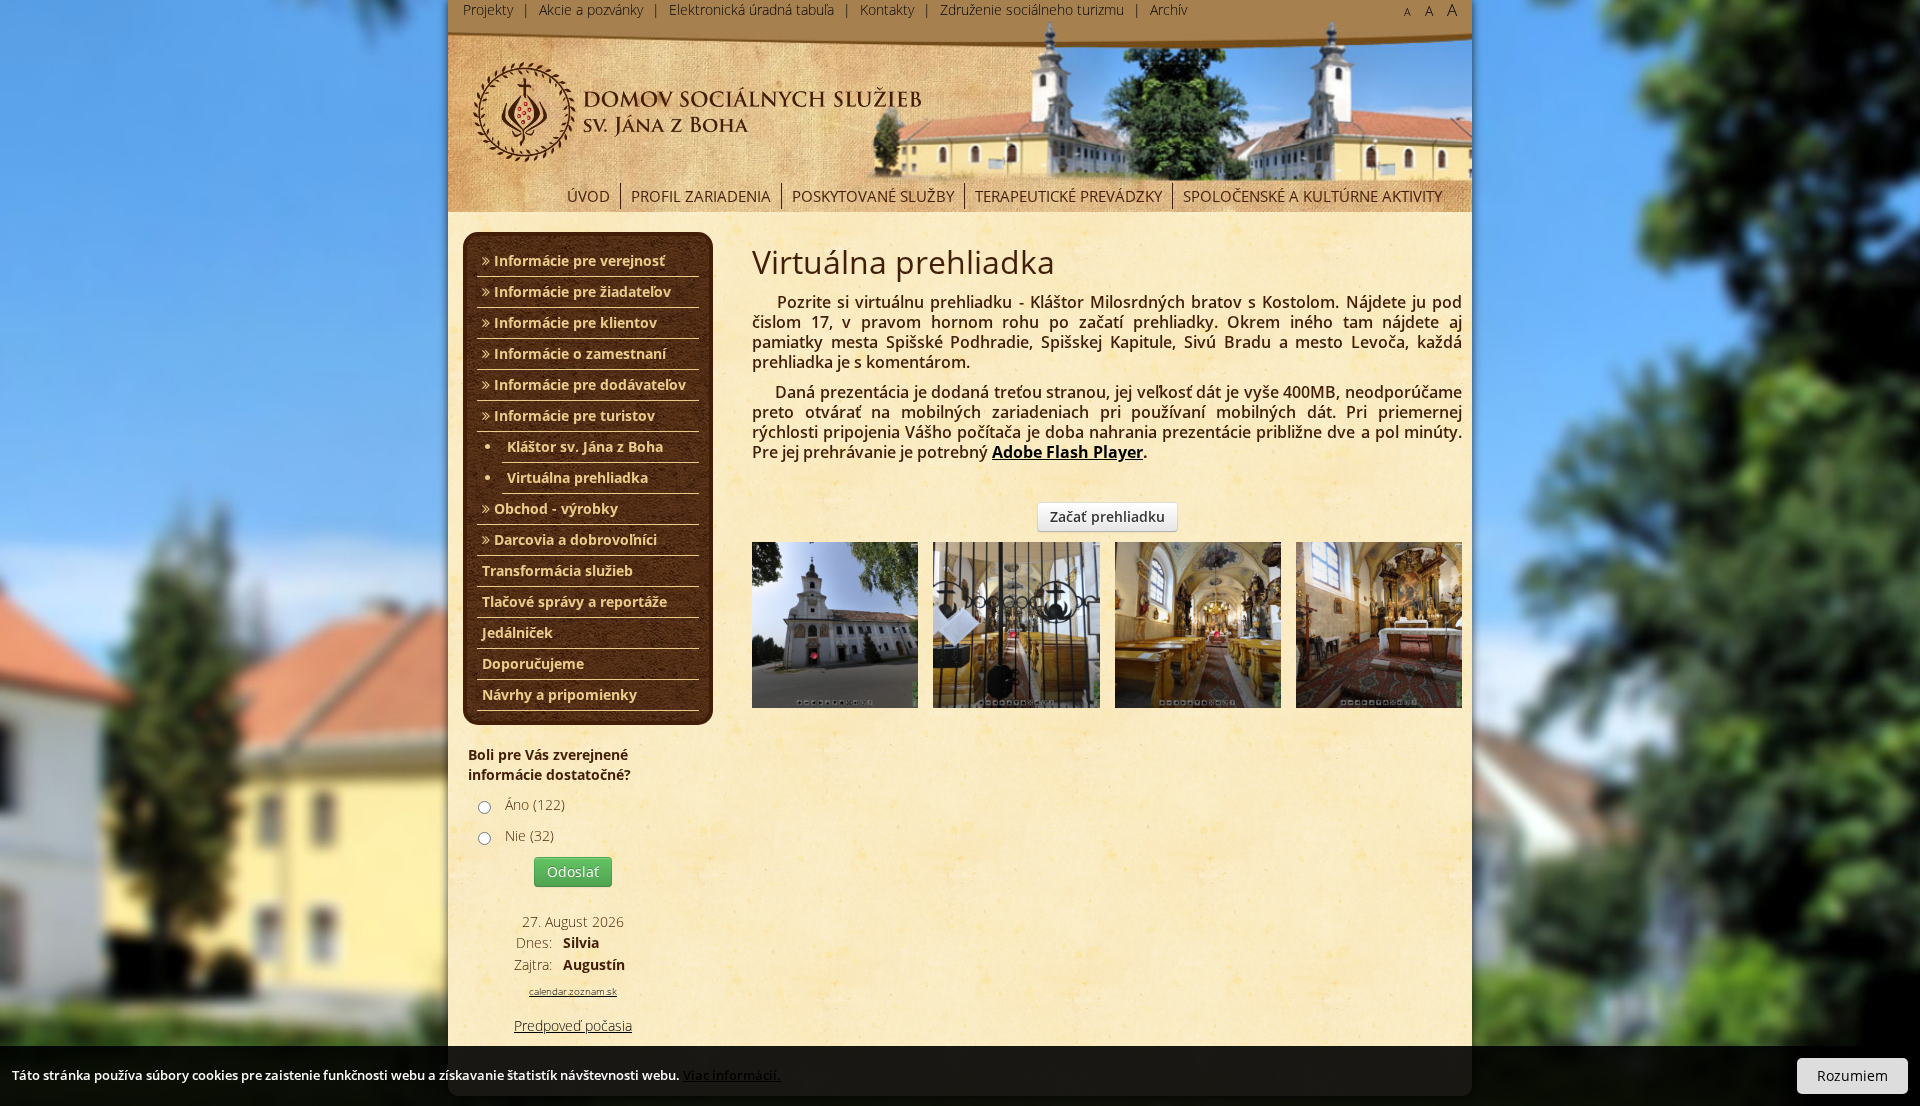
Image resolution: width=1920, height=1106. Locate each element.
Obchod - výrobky (554, 508)
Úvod (588, 196)
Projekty (488, 9)
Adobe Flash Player (1067, 452)
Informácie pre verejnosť (577, 260)
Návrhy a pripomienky (559, 694)
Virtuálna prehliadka (577, 477)
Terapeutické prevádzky (1068, 196)
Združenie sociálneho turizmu (1032, 9)
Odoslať (573, 871)
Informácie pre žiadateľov (580, 291)
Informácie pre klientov (573, 322)
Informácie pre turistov (572, 415)
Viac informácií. (732, 1075)
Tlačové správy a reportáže (574, 601)
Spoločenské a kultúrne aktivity (1312, 196)
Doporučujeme (533, 663)
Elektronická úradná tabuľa (751, 9)
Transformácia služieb (557, 570)
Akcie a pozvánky (591, 9)
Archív (1168, 9)
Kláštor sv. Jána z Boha (585, 446)
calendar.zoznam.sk (573, 991)
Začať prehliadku (1107, 516)
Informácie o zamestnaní (578, 353)
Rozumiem (1852, 1075)
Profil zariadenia (701, 196)
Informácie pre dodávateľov (588, 384)
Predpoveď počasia (573, 1025)
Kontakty (887, 9)
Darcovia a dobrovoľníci (573, 539)
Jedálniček (517, 632)
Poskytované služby (873, 196)
